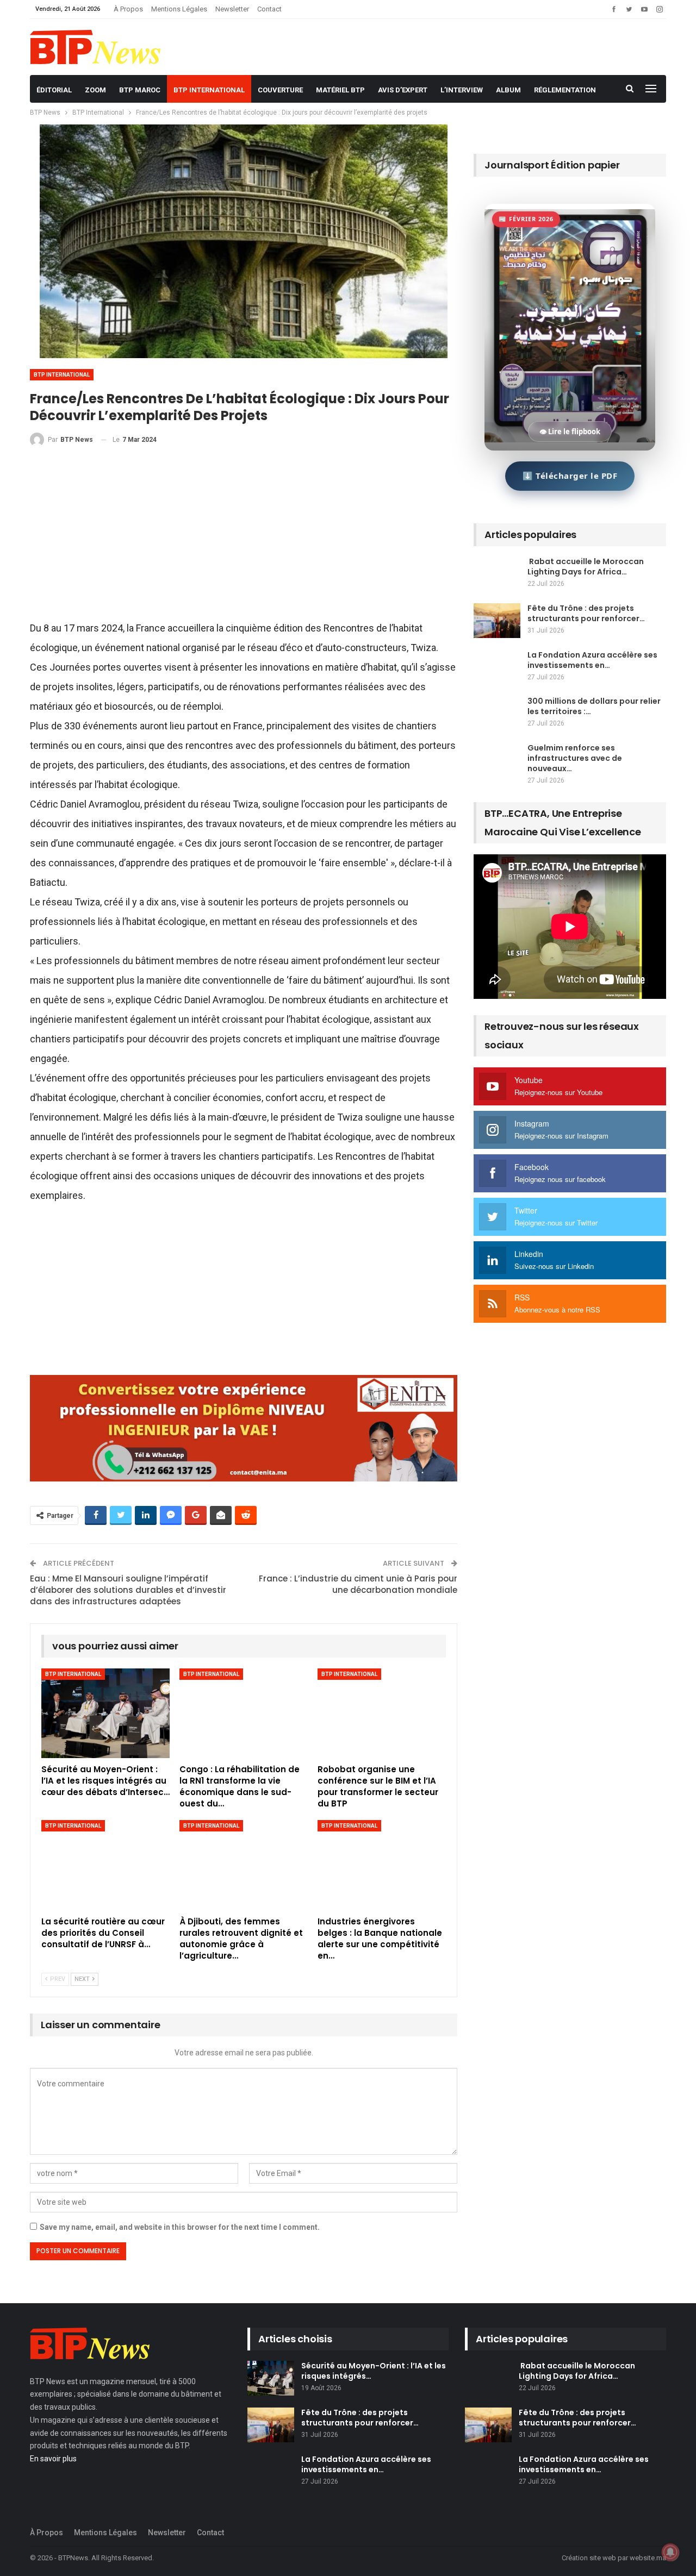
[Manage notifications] (670, 2552)
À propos (128, 9)
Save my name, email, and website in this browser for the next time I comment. (180, 2227)
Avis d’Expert (403, 90)
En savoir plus (53, 2459)
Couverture (280, 90)
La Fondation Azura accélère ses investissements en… (592, 660)
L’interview (462, 90)
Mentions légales (179, 9)
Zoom (95, 90)
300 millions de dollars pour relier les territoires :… (594, 706)
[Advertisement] (244, 538)
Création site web (589, 2558)
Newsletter (232, 9)
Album (508, 90)
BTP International (209, 90)
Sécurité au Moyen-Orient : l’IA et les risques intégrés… (374, 2371)
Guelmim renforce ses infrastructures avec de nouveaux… (575, 758)
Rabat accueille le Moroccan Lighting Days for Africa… (586, 567)
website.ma (648, 2558)
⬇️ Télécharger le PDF (570, 476)
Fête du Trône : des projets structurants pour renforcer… (586, 613)
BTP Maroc (140, 90)
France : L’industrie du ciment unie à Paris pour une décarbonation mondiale (358, 1584)
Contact (269, 9)
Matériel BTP (340, 90)
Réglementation (565, 90)
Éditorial (54, 90)
